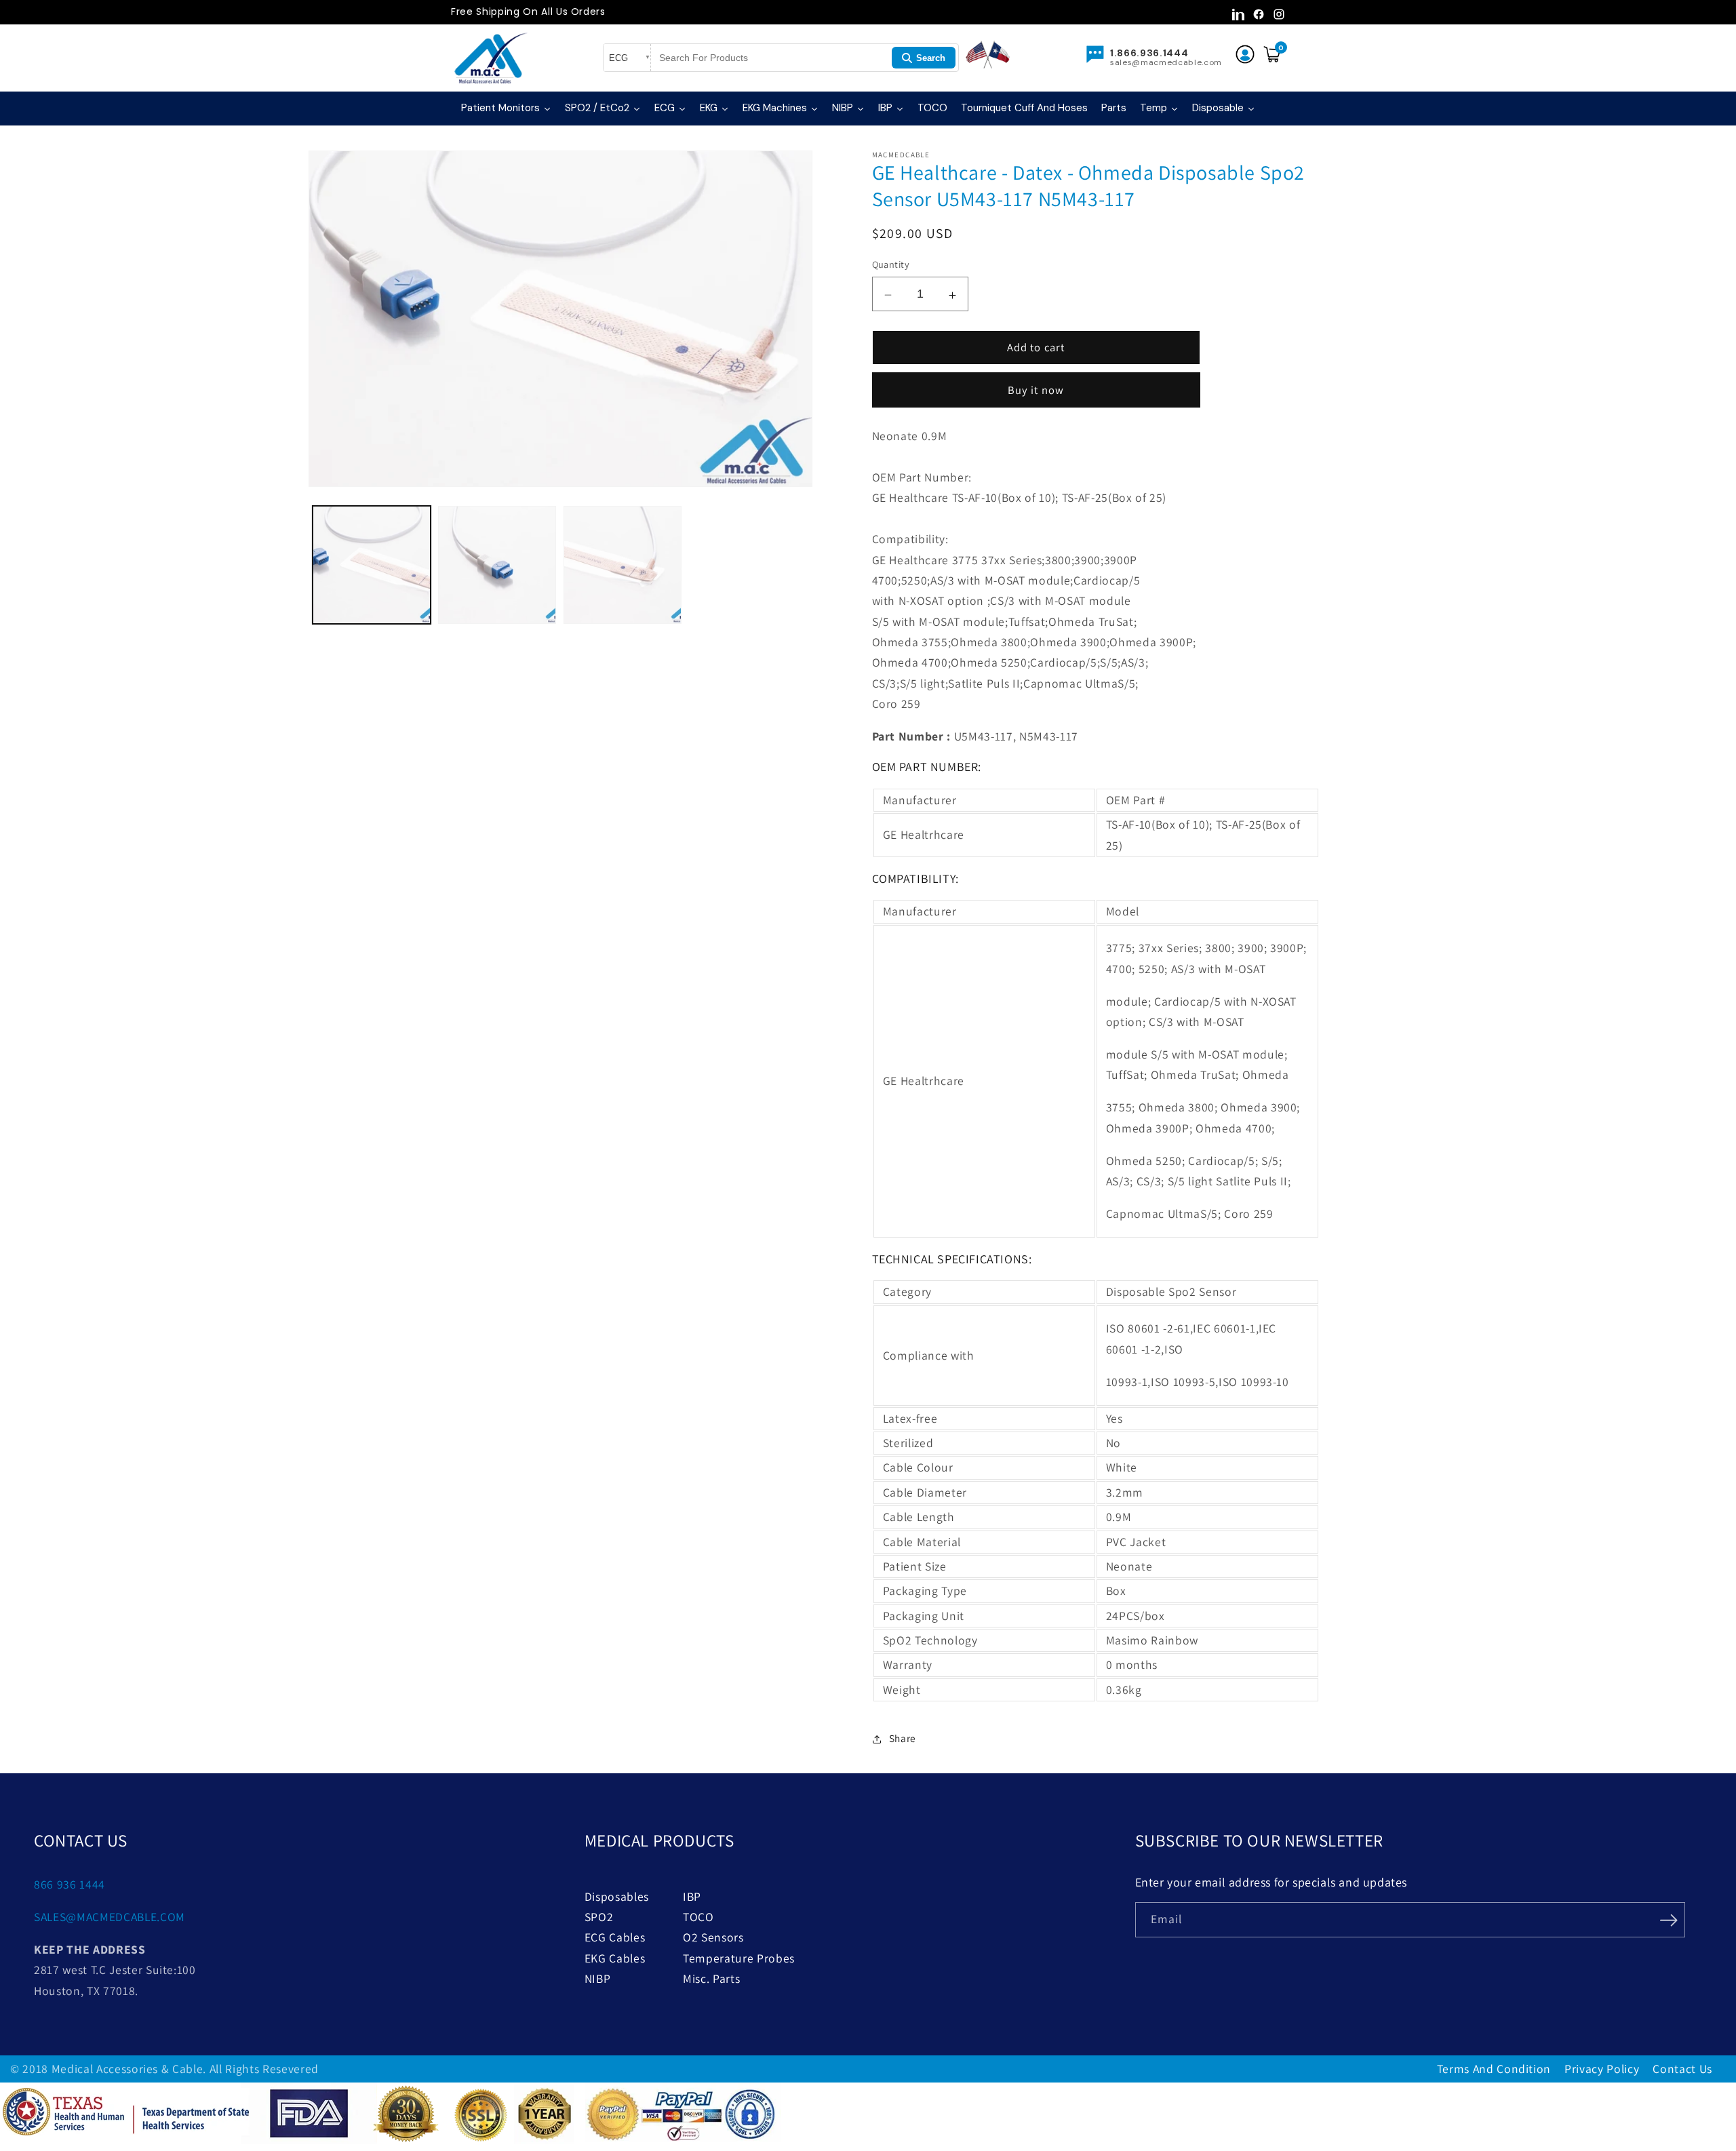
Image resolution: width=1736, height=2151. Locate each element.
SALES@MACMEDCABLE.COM (110, 1917)
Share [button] (903, 1737)
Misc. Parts (711, 1978)
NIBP (598, 1978)
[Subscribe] (1669, 1918)
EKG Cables (615, 1958)
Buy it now (1036, 389)
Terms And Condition (1494, 2069)
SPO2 (599, 1917)
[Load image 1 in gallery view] (372, 565)
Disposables (617, 1896)
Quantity (891, 264)
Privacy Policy (1602, 2069)
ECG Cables (615, 1937)
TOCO (698, 1917)
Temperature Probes (739, 1958)
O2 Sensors (713, 1937)
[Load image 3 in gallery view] (623, 565)
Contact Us (1682, 2069)
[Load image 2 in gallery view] (497, 565)
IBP (692, 1896)
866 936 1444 (70, 1884)
